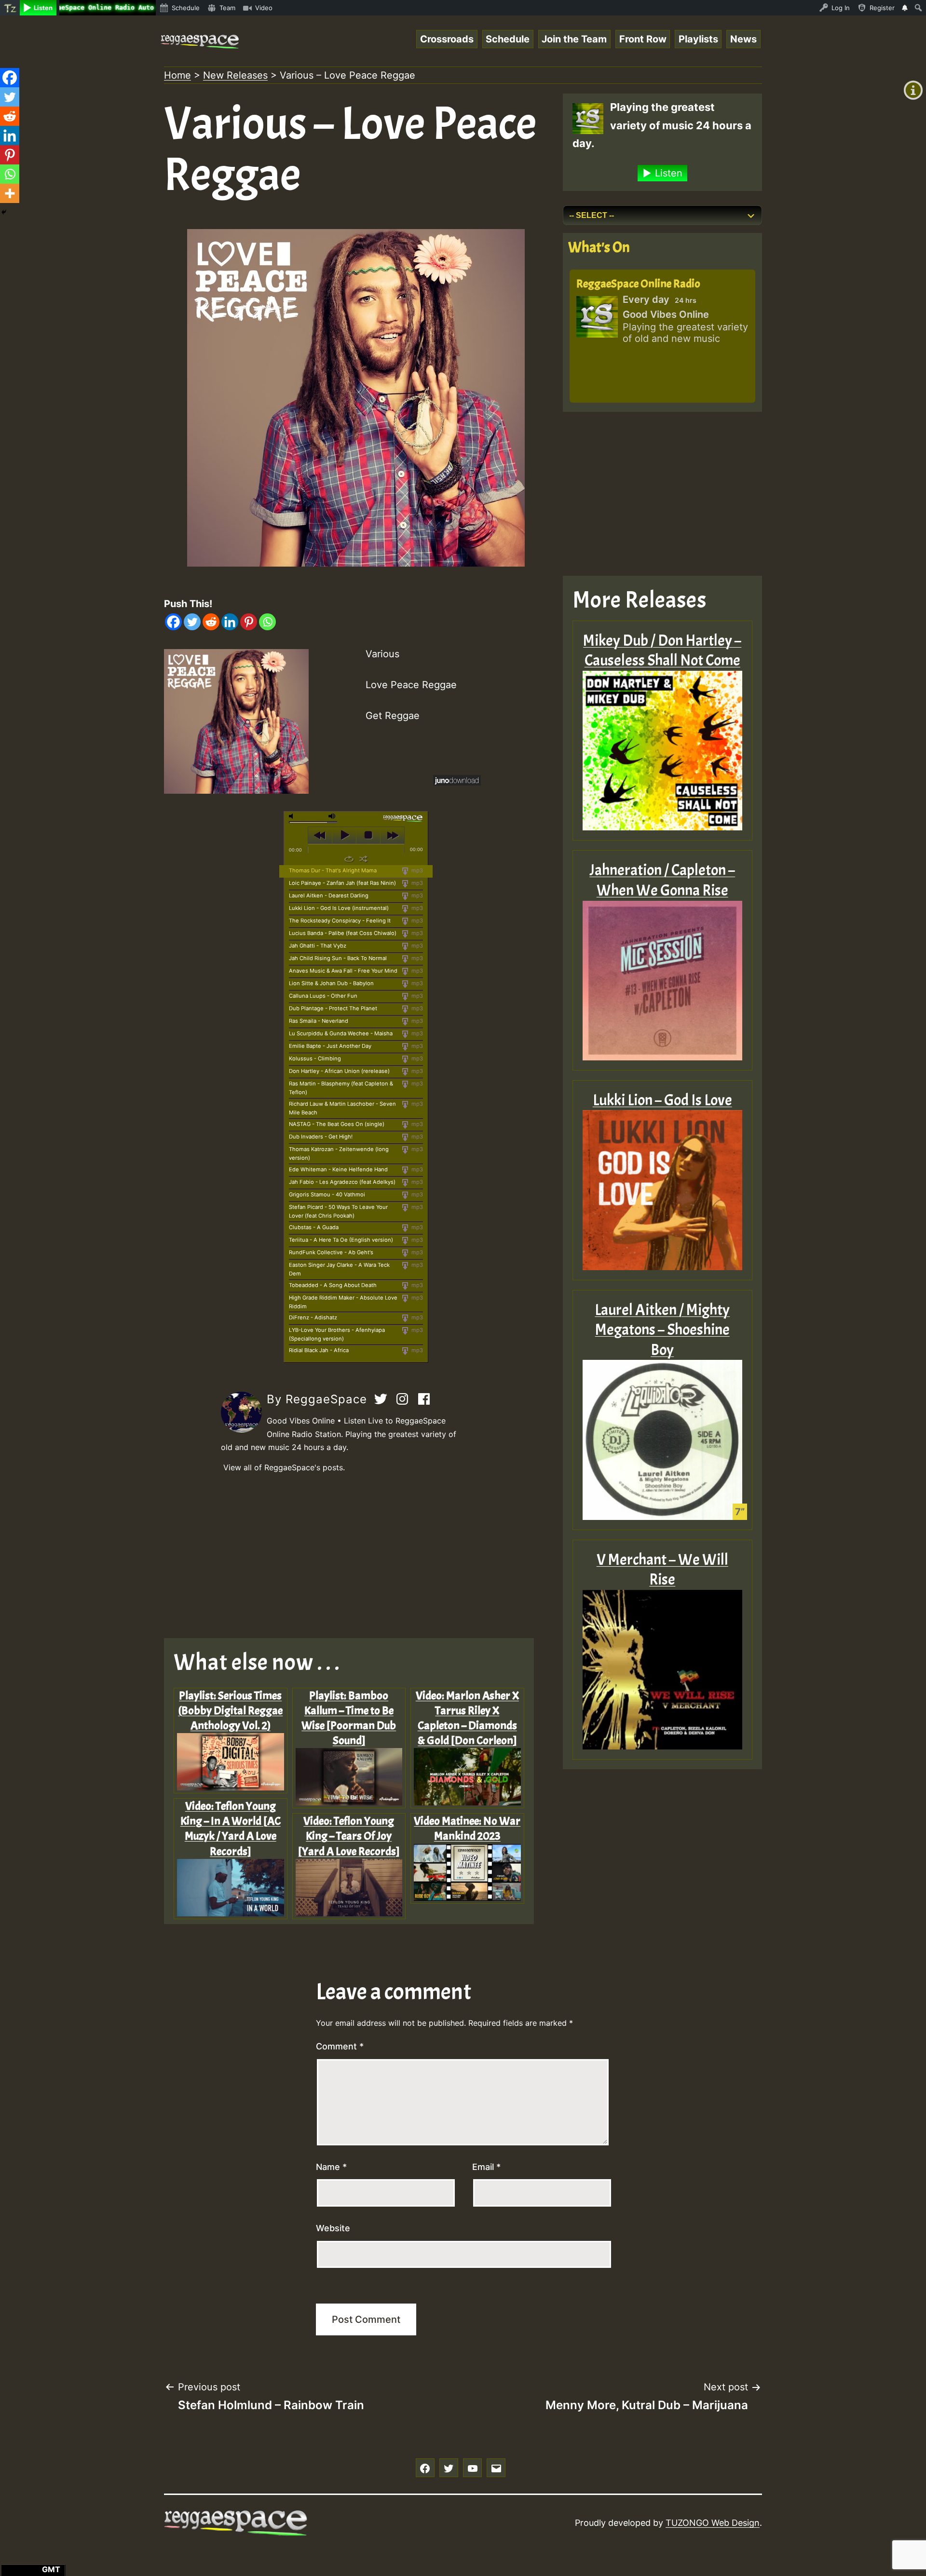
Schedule (508, 39)
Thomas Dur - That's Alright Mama (333, 870)
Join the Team (574, 39)
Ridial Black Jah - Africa (319, 1350)
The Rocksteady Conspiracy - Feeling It (340, 921)
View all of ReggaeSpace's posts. (284, 1467)
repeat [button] (349, 859)
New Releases (235, 75)
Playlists (698, 39)
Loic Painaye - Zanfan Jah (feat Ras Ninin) (342, 883)
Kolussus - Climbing (315, 1058)
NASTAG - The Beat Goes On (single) (337, 1124)
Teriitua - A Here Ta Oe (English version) (341, 1240)
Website (333, 2228)
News (743, 39)
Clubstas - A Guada (314, 1227)
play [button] (344, 835)
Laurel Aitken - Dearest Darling (329, 895)
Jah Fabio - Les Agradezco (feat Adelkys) (342, 1182)
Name (331, 2167)
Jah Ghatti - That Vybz (318, 946)
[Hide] (4, 212)
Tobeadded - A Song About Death (333, 1285)
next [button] (392, 835)
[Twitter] (192, 622)
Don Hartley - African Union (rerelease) (339, 1071)
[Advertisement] (356, 1556)
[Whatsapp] (267, 622)
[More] (10, 193)
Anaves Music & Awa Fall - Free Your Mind (343, 971)
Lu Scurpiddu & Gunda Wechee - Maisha (341, 1033)
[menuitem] (10, 8)
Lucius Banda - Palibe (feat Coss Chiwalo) (343, 933)
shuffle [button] (363, 859)
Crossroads (447, 39)
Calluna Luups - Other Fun (323, 996)
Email (486, 2167)
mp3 (416, 870)
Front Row (643, 39)
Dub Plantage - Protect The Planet (333, 1008)
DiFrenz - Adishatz (313, 1317)
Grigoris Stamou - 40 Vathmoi (327, 1194)
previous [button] (320, 835)
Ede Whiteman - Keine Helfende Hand (338, 1169)
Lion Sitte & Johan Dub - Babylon (331, 983)
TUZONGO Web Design (713, 2523)
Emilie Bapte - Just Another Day (330, 1046)
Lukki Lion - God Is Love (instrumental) (339, 908)
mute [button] (293, 816)
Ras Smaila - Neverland (319, 1021)
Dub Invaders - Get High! (321, 1137)
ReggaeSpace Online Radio (638, 284)
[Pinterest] (249, 622)
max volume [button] (332, 816)
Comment (340, 2046)
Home (177, 75)
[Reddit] (211, 622)
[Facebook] (173, 622)
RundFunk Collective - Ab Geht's (331, 1252)
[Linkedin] (230, 622)
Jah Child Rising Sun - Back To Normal (338, 958)
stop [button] (368, 835)
